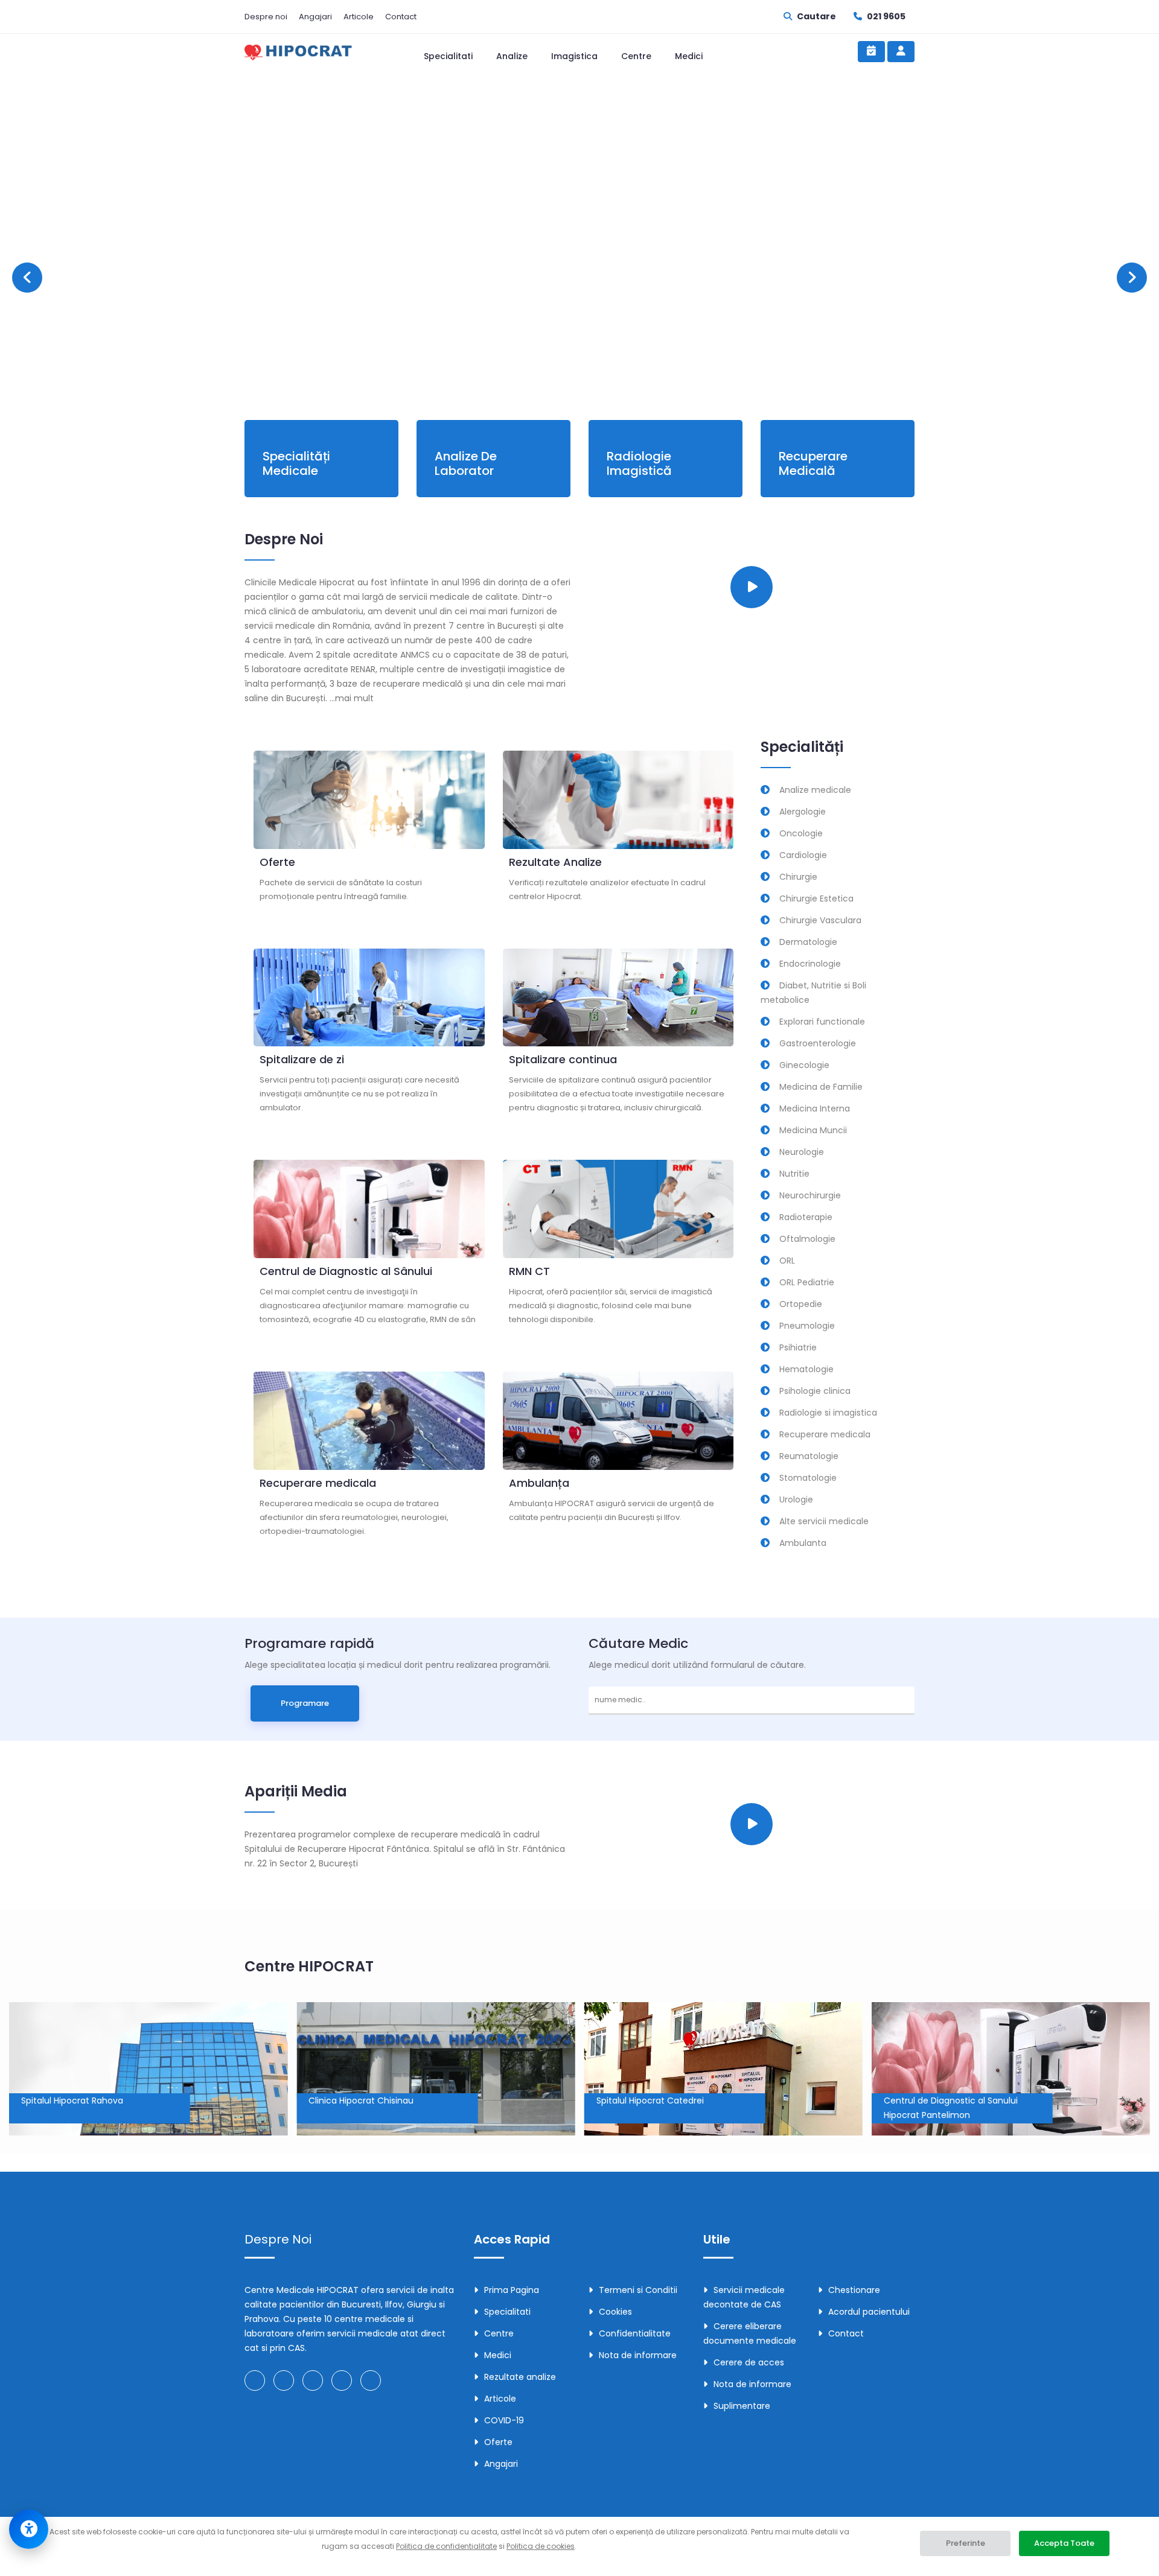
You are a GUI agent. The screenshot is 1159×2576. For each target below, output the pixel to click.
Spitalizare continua (563, 1059)
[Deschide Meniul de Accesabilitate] (29, 2529)
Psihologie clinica (815, 1391)
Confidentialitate (635, 2333)
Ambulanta (803, 1543)
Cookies (615, 2312)
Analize (512, 56)
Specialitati (448, 56)
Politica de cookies (541, 2546)
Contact (401, 17)
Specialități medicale (296, 463)
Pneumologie (807, 1326)
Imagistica (574, 56)
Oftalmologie (807, 1239)
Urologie (796, 1499)
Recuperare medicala (318, 1483)
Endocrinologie (810, 964)
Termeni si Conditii (638, 2290)
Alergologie (803, 812)
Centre (636, 56)
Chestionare (854, 2290)
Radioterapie (806, 1217)
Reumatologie (809, 1456)
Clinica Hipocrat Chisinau (74, 2101)
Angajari (315, 17)
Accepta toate (1064, 2543)
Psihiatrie (798, 1347)
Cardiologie (803, 855)
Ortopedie (801, 1304)
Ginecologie (804, 1065)
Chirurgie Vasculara (820, 920)
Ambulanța (539, 1483)
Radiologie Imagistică (639, 463)
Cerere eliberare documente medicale (750, 2333)
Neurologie (802, 1152)
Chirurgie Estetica (816, 898)
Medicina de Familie (821, 1087)
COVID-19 (504, 2420)
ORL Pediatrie (807, 1282)
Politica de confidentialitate (446, 2546)
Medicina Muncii (813, 1130)
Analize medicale (815, 790)
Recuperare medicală (813, 463)
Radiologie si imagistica (828, 1413)
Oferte (277, 862)
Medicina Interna (815, 1108)
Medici (689, 56)
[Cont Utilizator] (901, 52)
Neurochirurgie (810, 1195)
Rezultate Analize (555, 862)
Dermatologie (808, 942)
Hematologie (806, 1369)
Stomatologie (808, 1478)
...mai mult (352, 698)
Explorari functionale (822, 1022)
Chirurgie (798, 877)
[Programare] (871, 52)
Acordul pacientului (869, 2312)
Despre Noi (278, 2239)
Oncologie (801, 833)
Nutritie (794, 1174)
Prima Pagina (512, 2290)
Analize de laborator (466, 463)
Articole (359, 17)
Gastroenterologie (818, 1043)
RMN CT (529, 1271)
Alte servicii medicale (824, 1521)
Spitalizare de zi (302, 1059)
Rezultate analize (520, 2377)
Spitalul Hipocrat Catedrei (369, 2101)
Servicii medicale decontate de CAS (744, 2297)
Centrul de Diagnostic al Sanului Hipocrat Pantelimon (663, 2108)
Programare (286, 297)
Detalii (366, 297)
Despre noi (266, 17)
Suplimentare (742, 2406)
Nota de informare (638, 2355)
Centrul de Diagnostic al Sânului (346, 1271)
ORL (787, 1261)
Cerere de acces (749, 2362)
